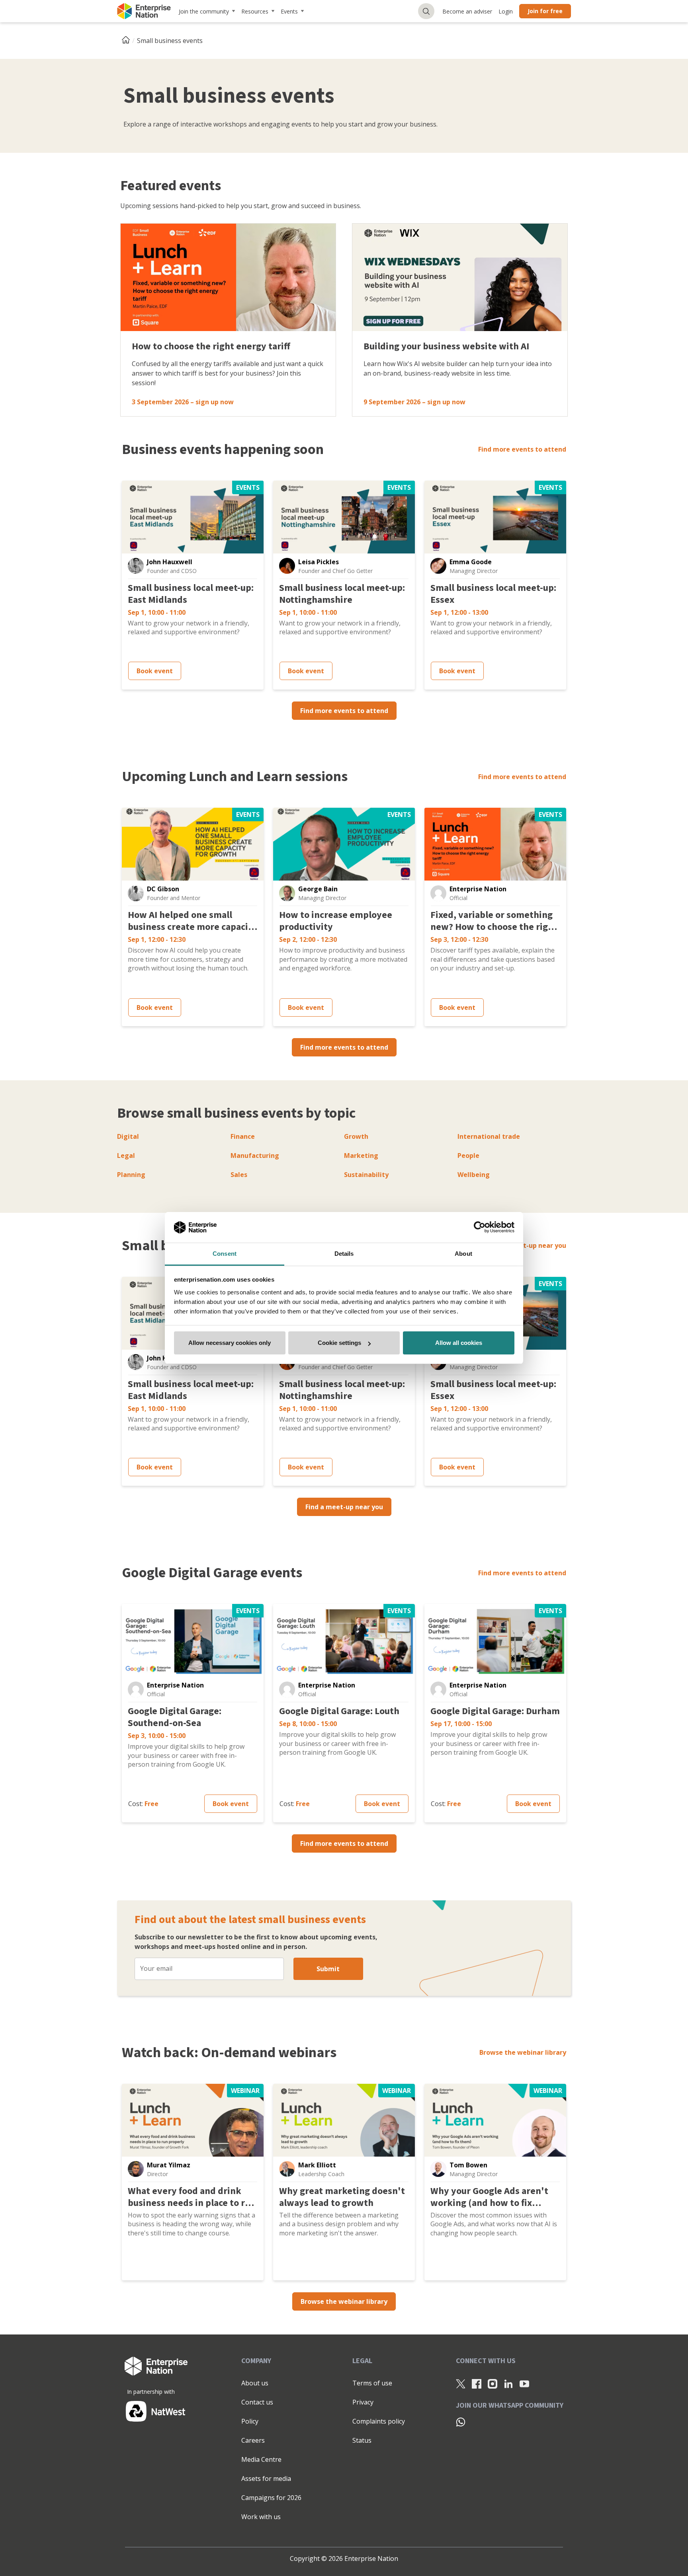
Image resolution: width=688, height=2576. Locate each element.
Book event (155, 671)
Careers (253, 2440)
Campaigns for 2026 (271, 2498)
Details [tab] (344, 1254)
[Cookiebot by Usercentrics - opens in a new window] (480, 1228)
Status (362, 2440)
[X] (461, 2383)
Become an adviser (467, 11)
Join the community (204, 11)
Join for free (545, 11)
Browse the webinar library (523, 2052)
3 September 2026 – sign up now (183, 402)
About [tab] (463, 1254)
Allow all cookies (459, 1343)
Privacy (363, 2402)
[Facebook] (477, 2383)
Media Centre (261, 2459)
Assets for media (266, 2479)
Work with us (261, 2517)
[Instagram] (493, 2383)
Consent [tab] (225, 1254)
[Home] (128, 41)
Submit (328, 1969)
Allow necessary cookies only (230, 1343)
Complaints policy (379, 2421)
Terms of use (372, 2383)
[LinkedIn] (508, 2383)
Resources (255, 11)
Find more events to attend (522, 449)
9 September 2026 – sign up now (414, 402)
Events (289, 11)
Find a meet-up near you (527, 1245)
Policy (250, 2421)
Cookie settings (339, 1343)
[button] (136, 566)
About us (255, 2383)
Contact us (257, 2402)
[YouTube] (524, 2383)
